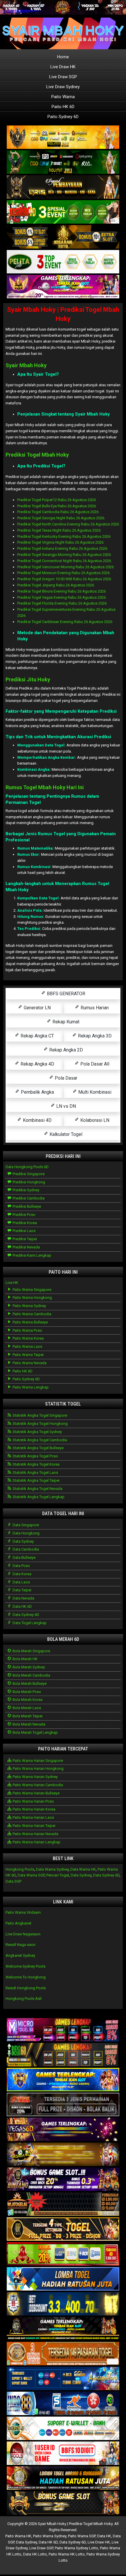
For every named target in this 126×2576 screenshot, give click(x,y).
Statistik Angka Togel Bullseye (38, 1448)
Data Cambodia (25, 1549)
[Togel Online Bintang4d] (63, 2180)
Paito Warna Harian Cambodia (37, 1785)
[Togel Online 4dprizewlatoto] (63, 2229)
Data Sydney (23, 1541)
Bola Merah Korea (27, 1700)
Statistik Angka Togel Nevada (37, 1489)
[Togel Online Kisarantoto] (63, 237)
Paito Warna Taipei (28, 1355)
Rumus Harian (94, 1008)
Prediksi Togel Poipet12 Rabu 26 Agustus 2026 (57, 500)
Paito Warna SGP (82, 2536)
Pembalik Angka (37, 1092)
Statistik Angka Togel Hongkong (40, 1424)
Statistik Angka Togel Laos (35, 1472)
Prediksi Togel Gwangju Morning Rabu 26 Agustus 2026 (64, 555)
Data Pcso (21, 1566)
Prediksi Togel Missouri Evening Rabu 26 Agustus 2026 (63, 573)
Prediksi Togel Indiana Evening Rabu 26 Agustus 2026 (62, 548)
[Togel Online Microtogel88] (63, 2030)
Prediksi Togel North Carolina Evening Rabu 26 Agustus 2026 (68, 524)
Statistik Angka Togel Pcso (35, 1456)
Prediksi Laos (24, 1231)
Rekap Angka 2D (65, 1050)
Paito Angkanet (18, 1923)
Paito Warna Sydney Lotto (76, 2548)
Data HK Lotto (35, 2554)
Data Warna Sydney (52, 1869)
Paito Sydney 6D (63, 117)
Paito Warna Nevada (29, 1363)
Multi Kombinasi (94, 1092)
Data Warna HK (83, 1869)
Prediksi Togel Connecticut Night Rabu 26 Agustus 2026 (64, 561)
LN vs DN (65, 1106)
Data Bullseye (24, 1557)
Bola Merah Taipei (27, 1716)
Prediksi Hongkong (28, 1182)
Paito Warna (63, 97)
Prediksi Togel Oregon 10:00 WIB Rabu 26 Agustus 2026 (64, 579)
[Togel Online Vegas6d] (63, 2130)
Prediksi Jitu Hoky (28, 679)
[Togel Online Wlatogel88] (63, 2205)
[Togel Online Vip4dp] (63, 2329)
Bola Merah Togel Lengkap (35, 1732)
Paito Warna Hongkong (32, 1298)
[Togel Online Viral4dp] (63, 287)
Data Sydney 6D (25, 1615)
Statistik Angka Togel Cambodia (39, 1440)
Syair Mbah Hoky (26, 365)
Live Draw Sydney (63, 87)
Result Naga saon (21, 1945)
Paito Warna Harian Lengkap (36, 1842)
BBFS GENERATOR (65, 994)
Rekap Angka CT (37, 1036)
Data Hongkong (26, 1533)
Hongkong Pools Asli (24, 1999)
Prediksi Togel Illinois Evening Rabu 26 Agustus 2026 (62, 591)
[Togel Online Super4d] (63, 187)
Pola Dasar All (94, 1064)
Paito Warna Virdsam (23, 1912)
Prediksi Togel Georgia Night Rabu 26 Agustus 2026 (61, 518)
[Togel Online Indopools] (63, 2454)
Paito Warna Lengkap (30, 1387)
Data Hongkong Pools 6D (27, 1167)
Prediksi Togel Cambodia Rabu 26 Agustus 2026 (58, 512)
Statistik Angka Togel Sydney (37, 1432)
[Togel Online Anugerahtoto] (63, 2379)
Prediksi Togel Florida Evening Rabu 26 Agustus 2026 (62, 603)
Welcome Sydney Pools (25, 1966)
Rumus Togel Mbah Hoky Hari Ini (45, 787)
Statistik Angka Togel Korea (36, 1464)
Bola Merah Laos (26, 1708)
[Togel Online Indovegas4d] (63, 2503)
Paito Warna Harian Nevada (35, 1834)
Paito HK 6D (63, 107)
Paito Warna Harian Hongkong (38, 1768)
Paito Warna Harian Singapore (37, 1761)
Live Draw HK (63, 67)
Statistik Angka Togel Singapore (39, 1415)
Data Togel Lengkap (29, 1623)
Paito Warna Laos (27, 1346)
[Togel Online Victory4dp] (63, 2080)
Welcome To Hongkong (26, 1977)
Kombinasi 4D (37, 1120)
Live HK (12, 1283)
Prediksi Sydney (25, 1190)
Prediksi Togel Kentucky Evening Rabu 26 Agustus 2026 (64, 536)
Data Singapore (25, 1525)
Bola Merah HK (25, 1659)
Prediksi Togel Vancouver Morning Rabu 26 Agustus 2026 (65, 567)
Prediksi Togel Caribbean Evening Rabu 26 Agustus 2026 (65, 622)
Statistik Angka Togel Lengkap (38, 1497)
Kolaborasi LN (94, 1120)
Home (63, 57)
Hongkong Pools (20, 1869)
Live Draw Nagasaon (23, 1934)
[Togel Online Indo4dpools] (63, 2279)
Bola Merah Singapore (31, 1651)
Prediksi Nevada (26, 1247)
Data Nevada (23, 1598)
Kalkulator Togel (65, 1134)
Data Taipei (22, 1590)
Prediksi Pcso (24, 1215)
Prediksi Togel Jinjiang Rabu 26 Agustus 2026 (56, 585)
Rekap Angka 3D (94, 1036)
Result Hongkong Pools (26, 1988)
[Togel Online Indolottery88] (63, 2404)
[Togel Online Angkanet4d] (63, 2429)
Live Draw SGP (63, 77)
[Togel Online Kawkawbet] (63, 2105)
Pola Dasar (65, 1078)
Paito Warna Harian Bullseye (36, 1793)
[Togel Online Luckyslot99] (63, 2304)
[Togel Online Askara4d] (63, 2155)
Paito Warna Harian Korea (34, 1809)
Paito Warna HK (18, 2536)
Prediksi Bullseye (26, 1206)
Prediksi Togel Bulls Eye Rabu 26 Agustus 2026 (57, 506)
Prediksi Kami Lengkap (31, 1255)
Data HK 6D (22, 1606)
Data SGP (13, 1881)
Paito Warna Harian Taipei (34, 1826)
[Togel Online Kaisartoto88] (63, 2254)
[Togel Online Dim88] (63, 163)
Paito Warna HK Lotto (67, 2554)
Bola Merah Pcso (26, 1692)
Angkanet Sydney (20, 1955)
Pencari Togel (58, 1875)
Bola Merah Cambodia (31, 1675)
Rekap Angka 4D (37, 1064)
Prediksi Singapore (28, 1174)
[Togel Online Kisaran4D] (63, 212)
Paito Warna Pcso (27, 1330)
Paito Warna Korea (28, 1338)
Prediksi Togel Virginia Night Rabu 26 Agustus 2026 (60, 542)
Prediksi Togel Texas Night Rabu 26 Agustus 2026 (59, 530)
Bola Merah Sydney (28, 1667)
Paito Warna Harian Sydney (35, 1777)
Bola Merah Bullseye (29, 1683)
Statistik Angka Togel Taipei (36, 1480)
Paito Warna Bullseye (30, 1322)
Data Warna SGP (31, 1875)
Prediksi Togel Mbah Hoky (37, 455)
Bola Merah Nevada (29, 1724)
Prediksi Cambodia (28, 1198)
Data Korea (22, 1574)
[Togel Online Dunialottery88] (63, 2354)
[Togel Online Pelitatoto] (63, 262)
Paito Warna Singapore (31, 1290)
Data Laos (21, 1582)
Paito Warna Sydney (29, 1306)
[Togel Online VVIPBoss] (63, 138)
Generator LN (37, 1008)
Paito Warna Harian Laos (33, 1817)
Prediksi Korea (24, 1223)
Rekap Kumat (65, 1022)
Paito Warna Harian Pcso (33, 1801)
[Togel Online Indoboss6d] (63, 2055)
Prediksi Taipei (24, 1239)
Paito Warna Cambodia (31, 1314)
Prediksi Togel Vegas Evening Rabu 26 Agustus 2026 (62, 597)
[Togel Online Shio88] (63, 2479)
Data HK (104, 2536)
